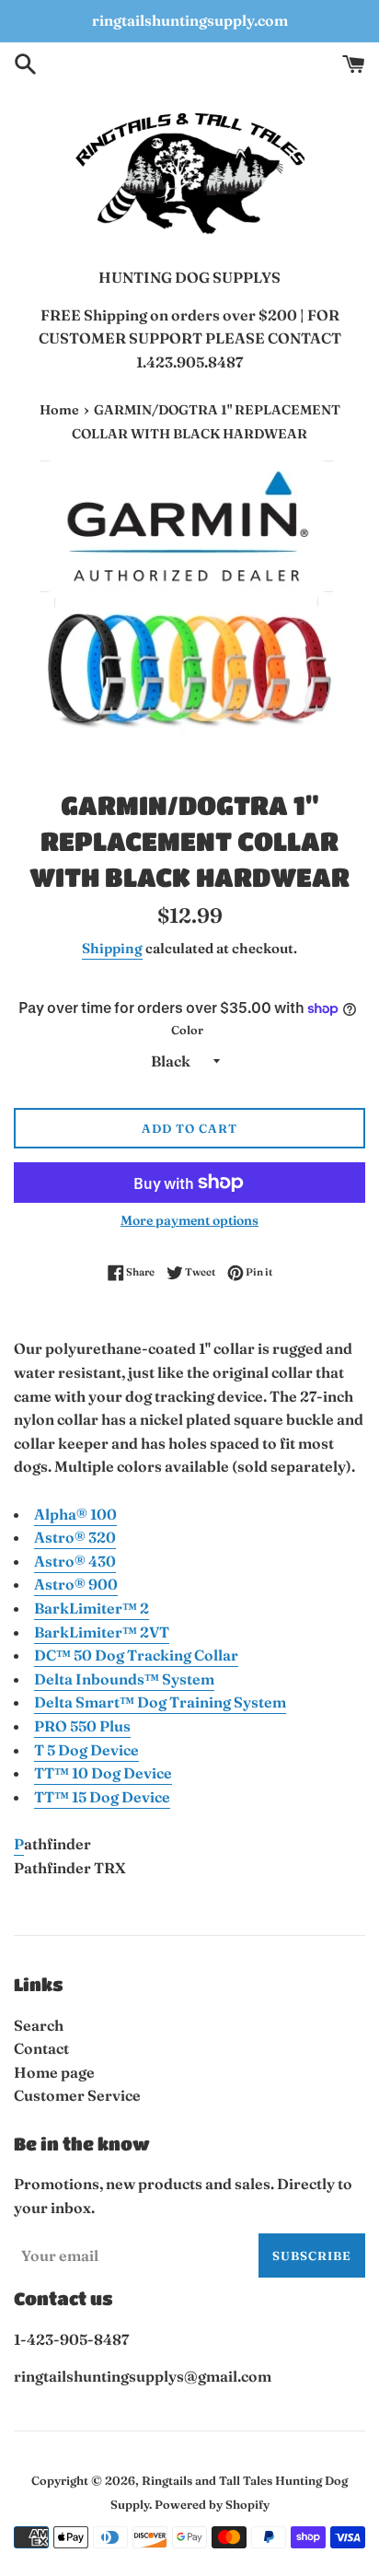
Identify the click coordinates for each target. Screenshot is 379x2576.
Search (39, 2025)
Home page (54, 2072)
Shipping (112, 948)
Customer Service (77, 2095)
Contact (41, 2048)
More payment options (189, 1220)
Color (187, 1030)
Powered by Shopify (212, 2504)
